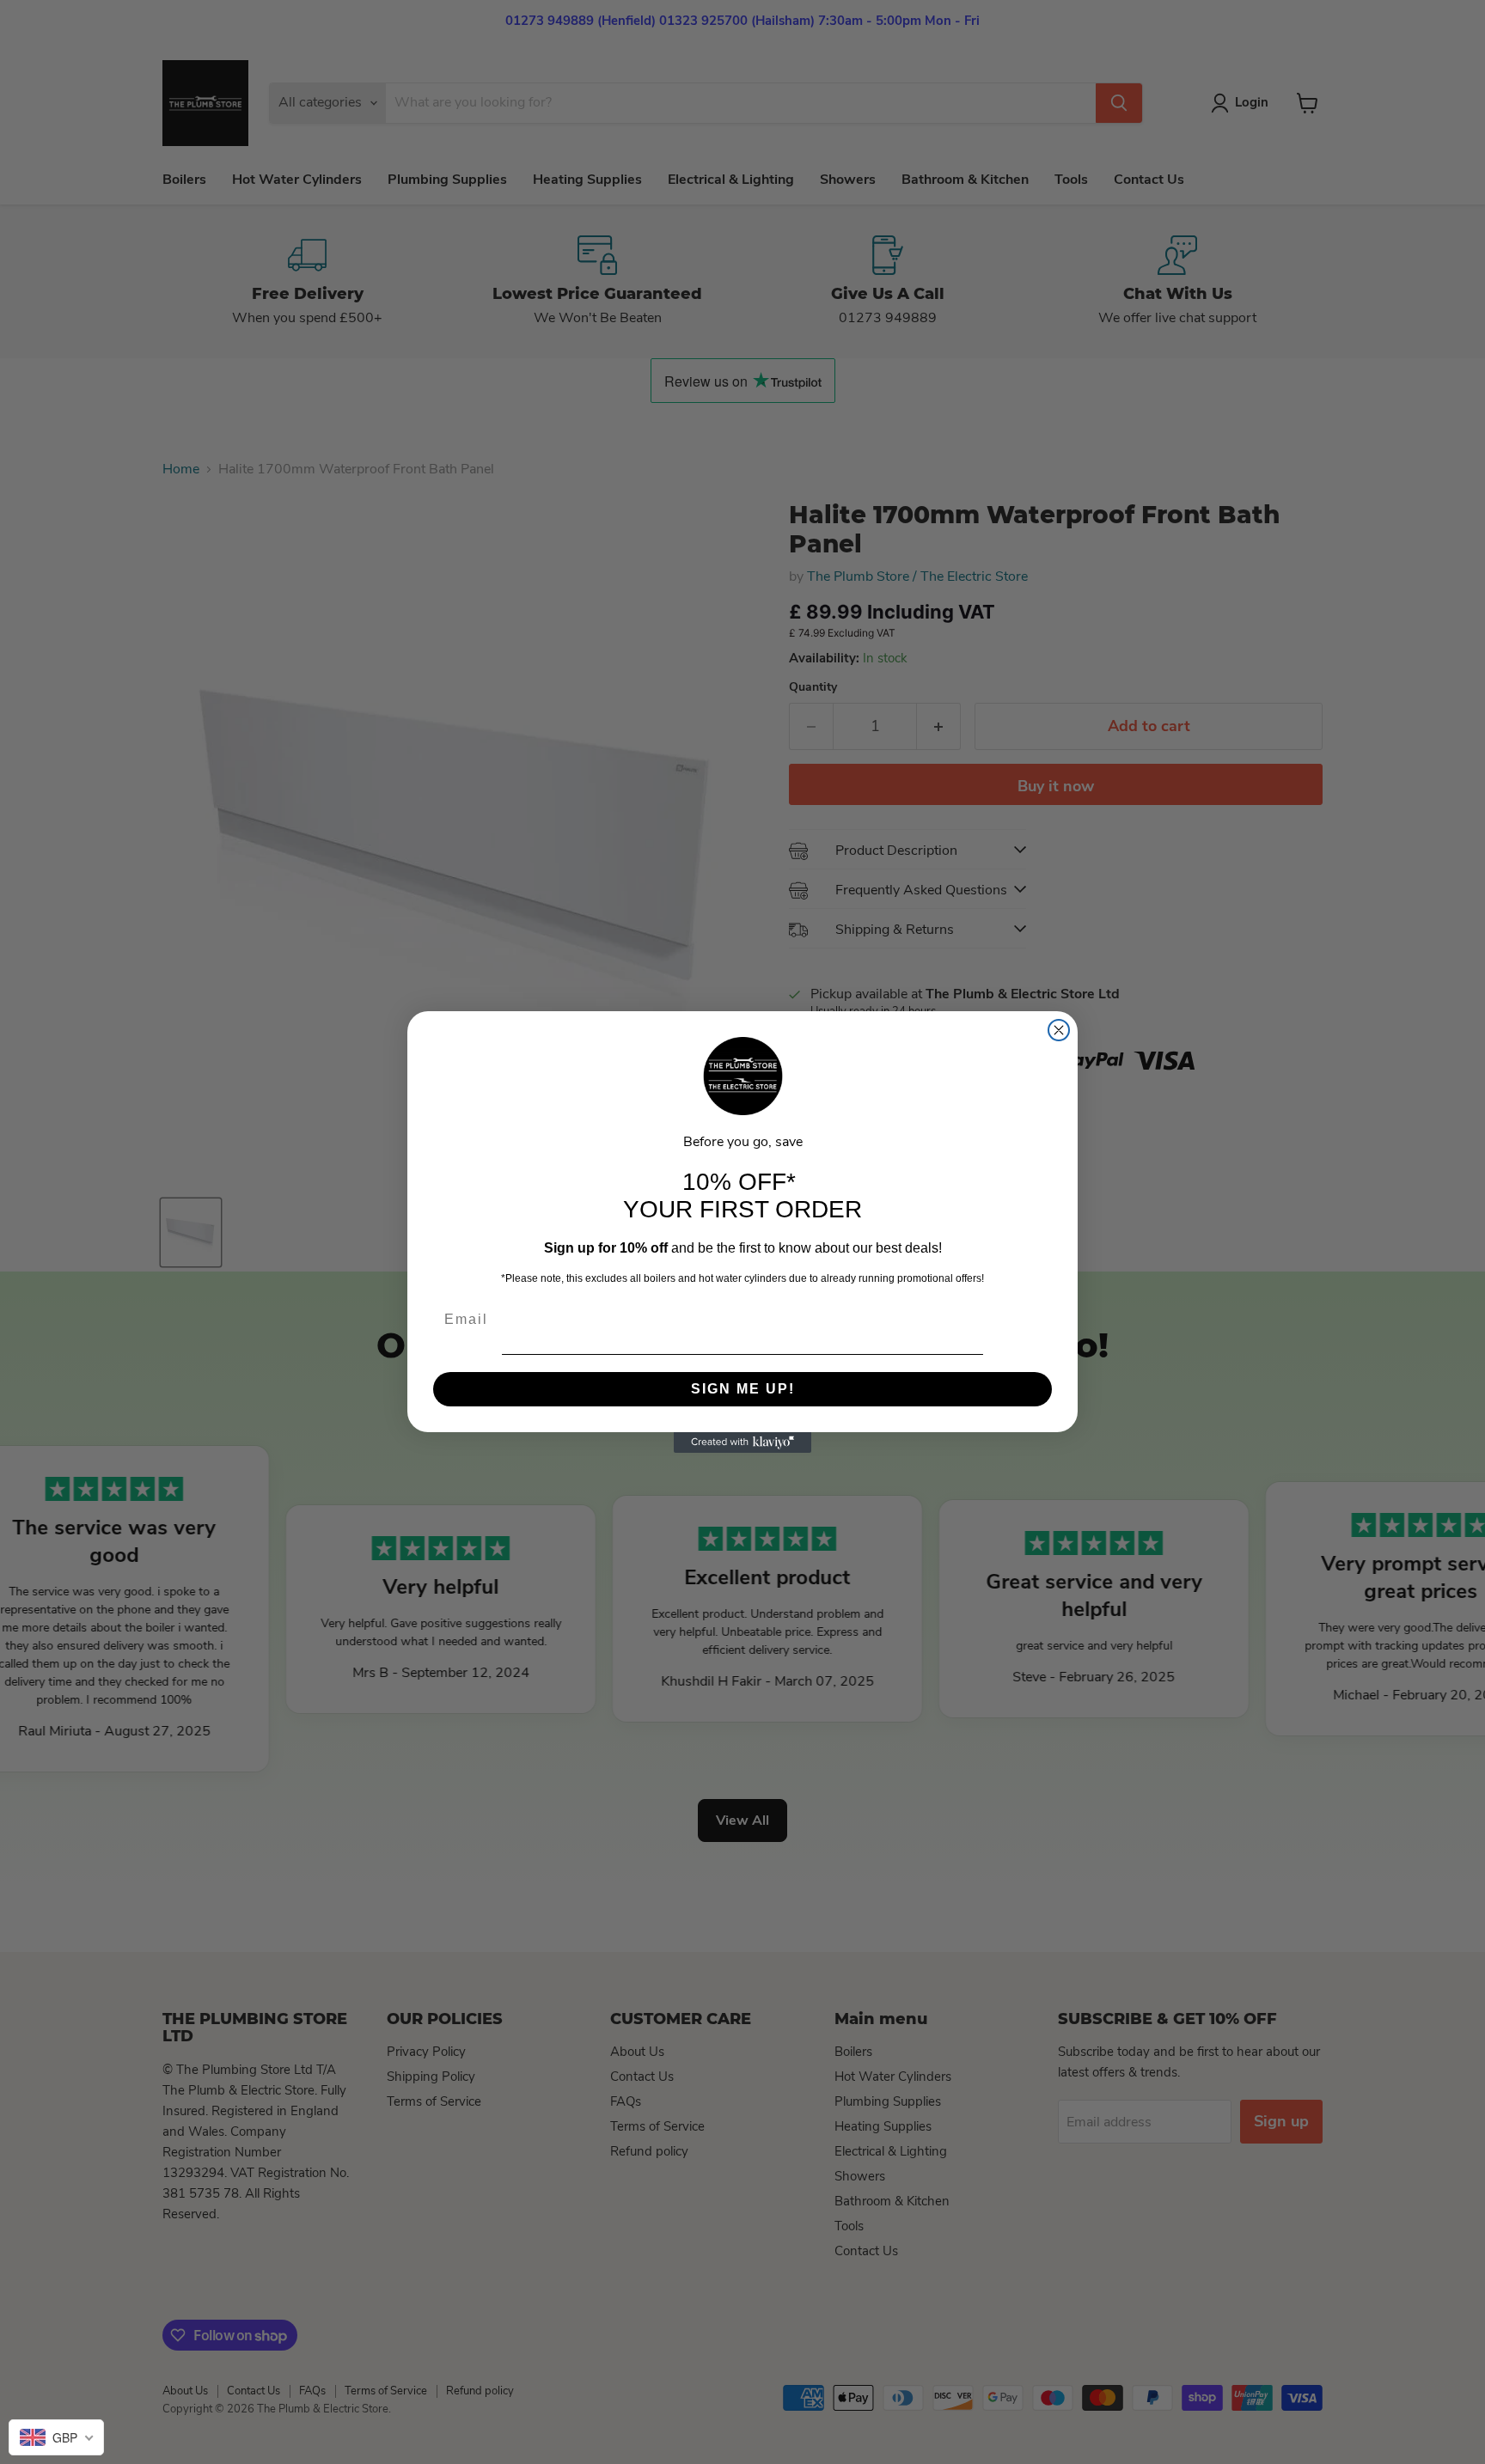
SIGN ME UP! (743, 1389)
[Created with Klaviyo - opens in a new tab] (742, 1442)
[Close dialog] (1059, 1030)
